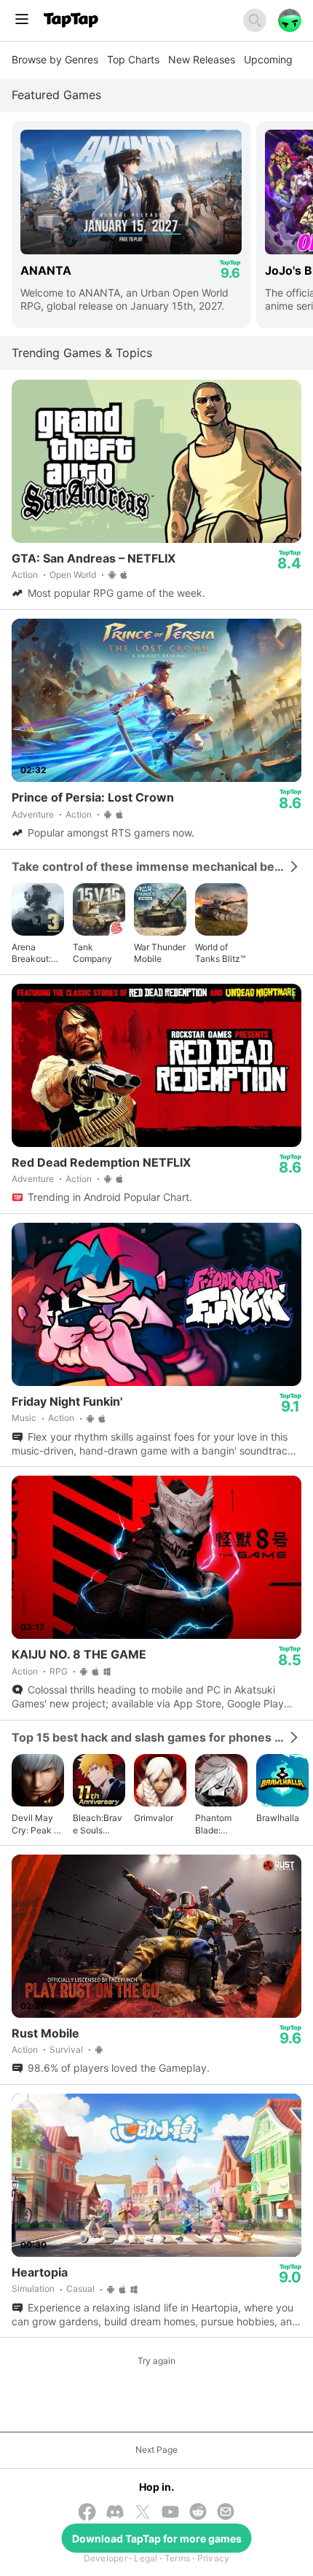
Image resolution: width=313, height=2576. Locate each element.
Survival (66, 2050)
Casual (80, 2289)
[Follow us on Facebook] (87, 2513)
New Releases (202, 59)
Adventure (33, 814)
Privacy (214, 2558)
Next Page (156, 2450)
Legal (146, 2558)
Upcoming (268, 59)
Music (24, 1418)
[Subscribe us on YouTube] (170, 2513)
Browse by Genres (55, 59)
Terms (177, 2558)
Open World (73, 575)
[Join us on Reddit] (198, 2513)
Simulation (33, 2289)
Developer (106, 2558)
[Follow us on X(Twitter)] (143, 2513)
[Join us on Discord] (115, 2513)
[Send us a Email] (226, 2513)
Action (25, 575)
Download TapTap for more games (157, 2538)
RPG (59, 1671)
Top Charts (133, 59)
